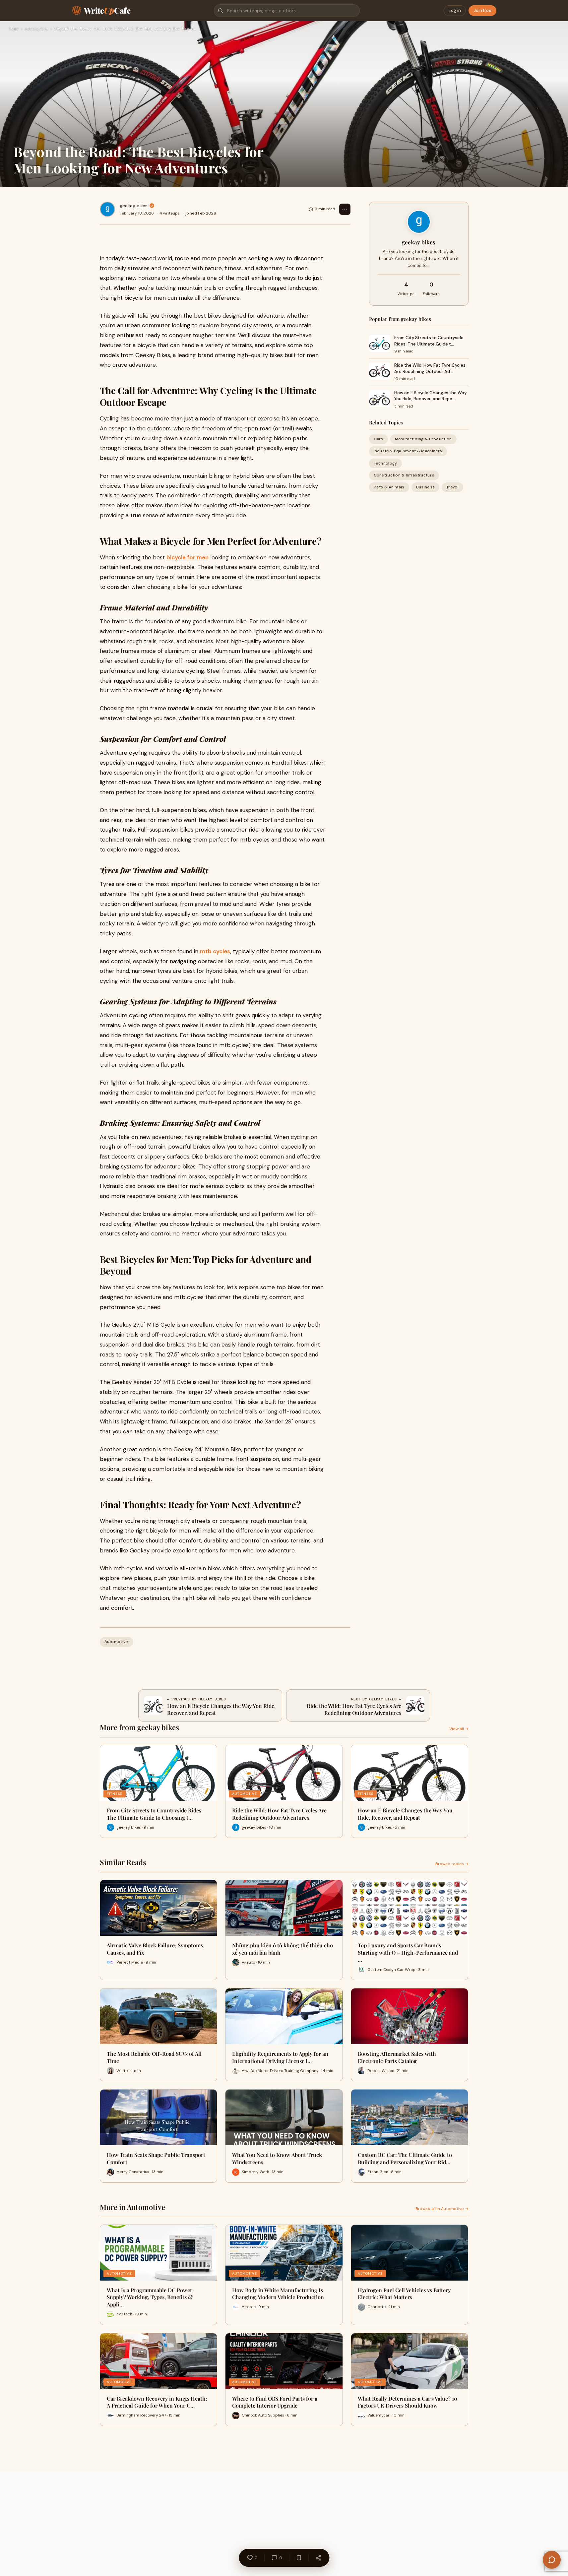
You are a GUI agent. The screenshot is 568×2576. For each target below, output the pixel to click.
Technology (385, 463)
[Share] (318, 2558)
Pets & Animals (389, 487)
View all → (459, 1729)
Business (425, 487)
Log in (455, 10)
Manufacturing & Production (423, 439)
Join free (482, 10)
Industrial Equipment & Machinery (408, 451)
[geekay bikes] (107, 209)
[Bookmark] (299, 2558)
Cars (379, 439)
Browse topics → (452, 1864)
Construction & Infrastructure (404, 475)
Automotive (36, 29)
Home (14, 29)
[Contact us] (552, 2560)
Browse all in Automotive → (442, 2209)
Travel (452, 487)
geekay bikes (134, 206)
